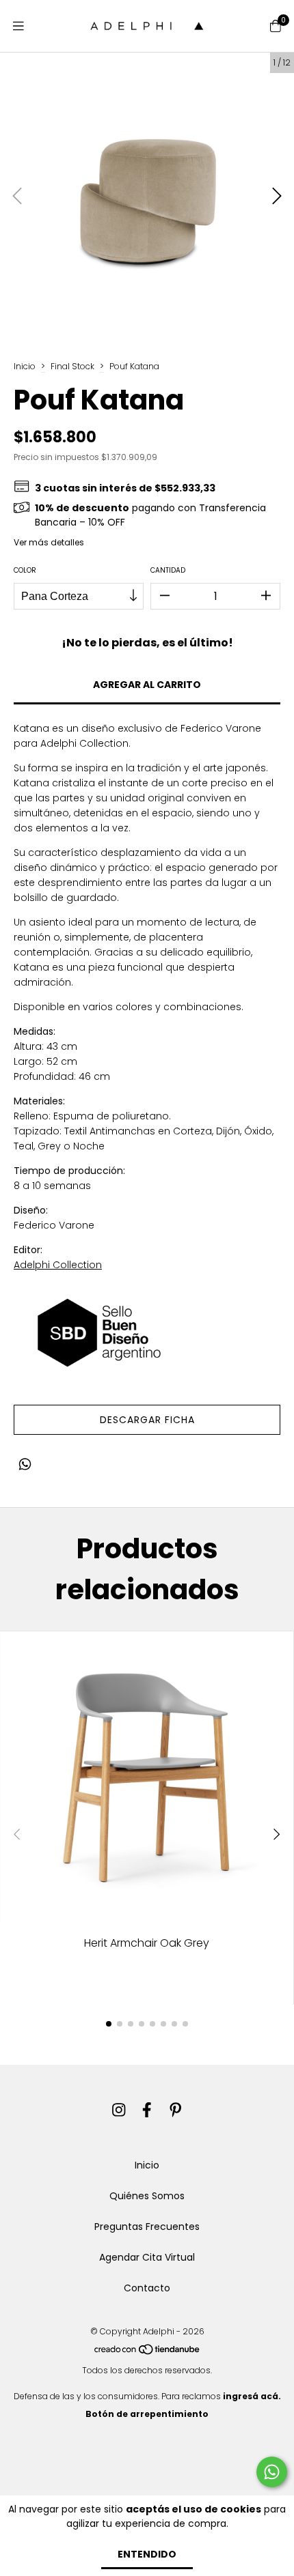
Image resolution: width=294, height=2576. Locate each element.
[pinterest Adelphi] (176, 2110)
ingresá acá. (252, 2396)
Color (25, 570)
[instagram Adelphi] (119, 2110)
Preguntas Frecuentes (147, 2227)
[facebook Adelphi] (147, 2110)
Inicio (25, 366)
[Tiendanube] (148, 2352)
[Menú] (18, 26)
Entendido (147, 2554)
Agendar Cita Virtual (147, 2257)
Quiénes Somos (147, 2196)
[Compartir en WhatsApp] (25, 1464)
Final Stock (72, 366)
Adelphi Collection (58, 1265)
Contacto (147, 2288)
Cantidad (168, 570)
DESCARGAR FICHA (147, 1420)
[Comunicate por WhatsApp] (272, 2472)
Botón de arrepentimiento (147, 2414)
